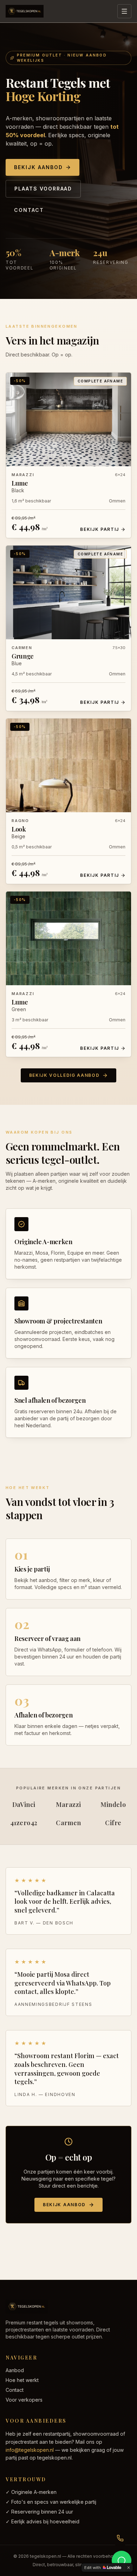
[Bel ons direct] (120, 2538)
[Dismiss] (129, 2568)
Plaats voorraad (43, 189)
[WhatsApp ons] (122, 2561)
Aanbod (15, 2370)
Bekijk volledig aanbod (64, 1075)
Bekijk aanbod (38, 167)
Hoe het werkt (22, 2380)
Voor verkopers (24, 2400)
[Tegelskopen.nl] (25, 11)
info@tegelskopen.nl (30, 2450)
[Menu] (124, 11)
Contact (29, 210)
